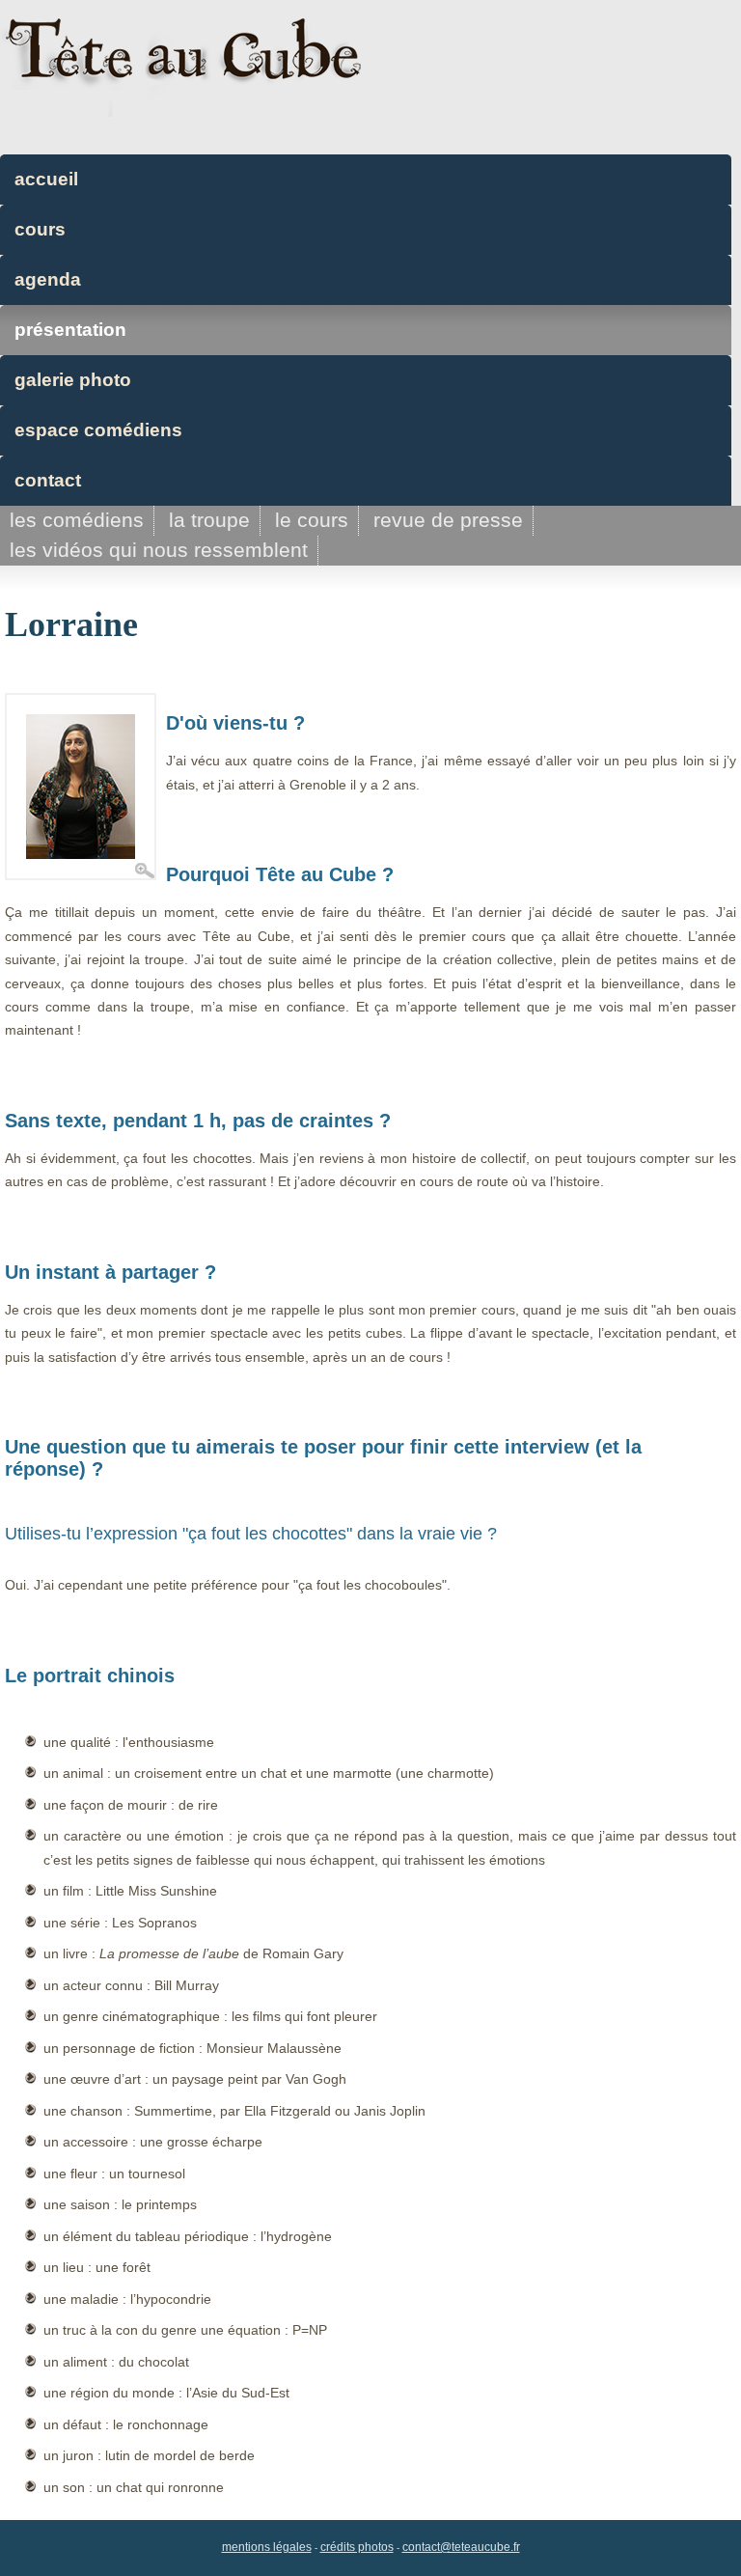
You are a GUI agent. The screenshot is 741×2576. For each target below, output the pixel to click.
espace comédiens (98, 430)
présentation (70, 330)
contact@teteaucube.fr (461, 2547)
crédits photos (357, 2547)
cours (40, 229)
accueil (46, 179)
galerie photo (73, 380)
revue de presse (448, 520)
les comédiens (77, 520)
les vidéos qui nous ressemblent (159, 550)
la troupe (209, 520)
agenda (48, 279)
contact (48, 480)
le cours (312, 520)
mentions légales (267, 2547)
